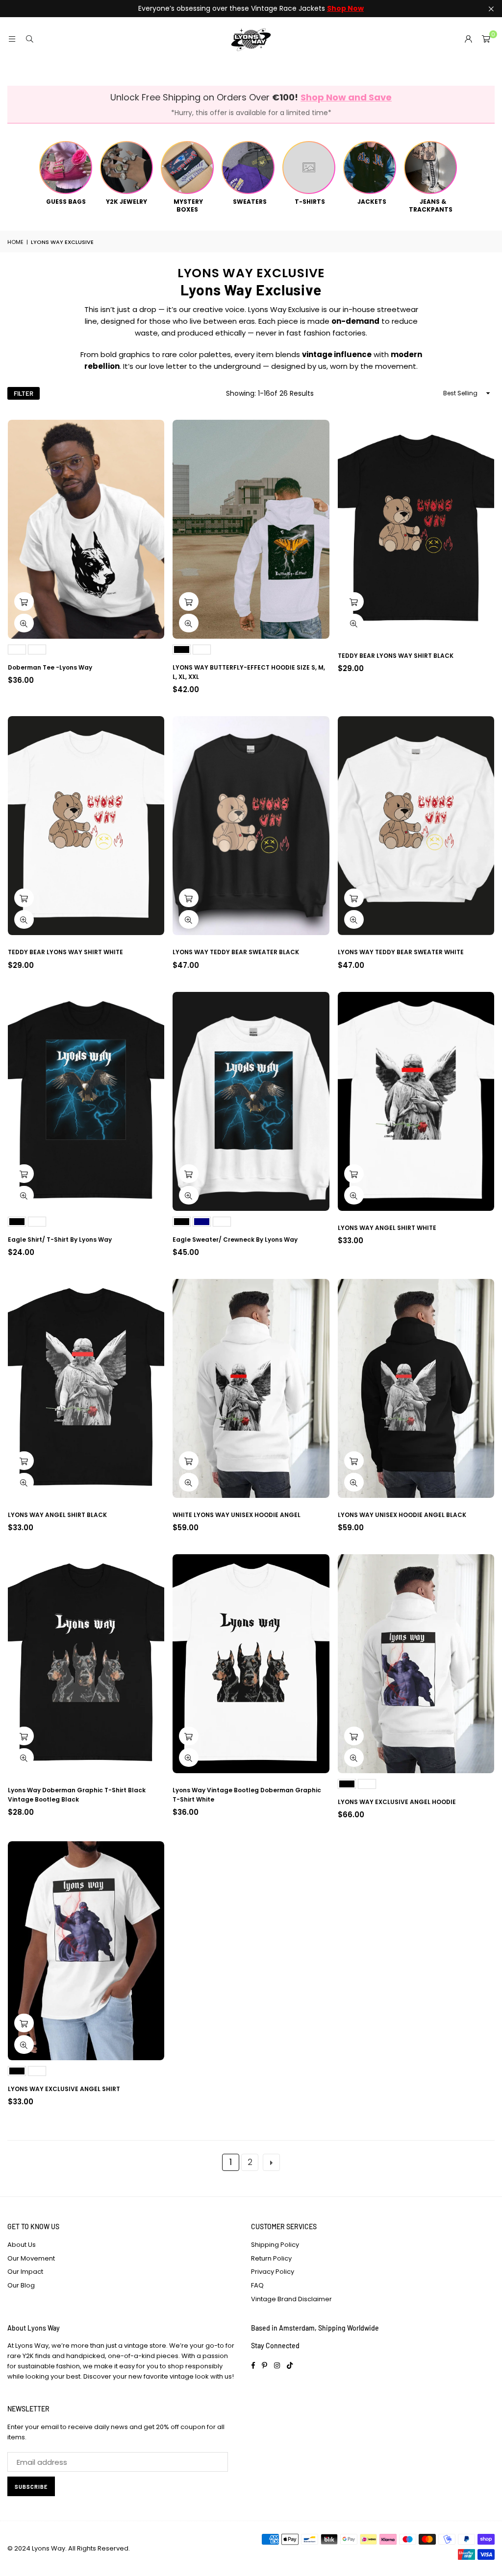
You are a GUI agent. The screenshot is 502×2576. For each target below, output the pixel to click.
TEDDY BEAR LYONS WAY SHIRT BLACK (396, 656)
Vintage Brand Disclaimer (291, 2299)
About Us (22, 2245)
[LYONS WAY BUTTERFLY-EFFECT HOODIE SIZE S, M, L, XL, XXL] (251, 529)
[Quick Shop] (24, 602)
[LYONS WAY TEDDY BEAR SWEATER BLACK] (251, 826)
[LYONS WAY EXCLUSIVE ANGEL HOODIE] (416, 1664)
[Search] (29, 39)
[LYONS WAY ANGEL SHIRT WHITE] (416, 1101)
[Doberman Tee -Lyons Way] (86, 529)
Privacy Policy (273, 2272)
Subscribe (31, 2487)
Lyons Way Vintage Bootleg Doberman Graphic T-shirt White (247, 1795)
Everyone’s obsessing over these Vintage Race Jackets (251, 9)
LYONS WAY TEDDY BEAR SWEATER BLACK (236, 952)
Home (15, 242)
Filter (24, 393)
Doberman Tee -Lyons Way (50, 667)
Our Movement (31, 2258)
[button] (486, 39)
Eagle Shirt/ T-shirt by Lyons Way (60, 1240)
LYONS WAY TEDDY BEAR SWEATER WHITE (401, 952)
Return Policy (271, 2258)
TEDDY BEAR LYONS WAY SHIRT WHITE (65, 952)
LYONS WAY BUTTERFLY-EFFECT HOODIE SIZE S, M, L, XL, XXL (249, 672)
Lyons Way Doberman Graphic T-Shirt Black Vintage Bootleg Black (77, 1795)
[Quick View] (24, 623)
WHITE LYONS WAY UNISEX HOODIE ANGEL (237, 1515)
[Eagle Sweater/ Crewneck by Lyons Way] (251, 1101)
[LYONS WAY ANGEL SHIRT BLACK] (86, 1388)
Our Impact (25, 2272)
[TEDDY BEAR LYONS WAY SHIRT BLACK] (416, 529)
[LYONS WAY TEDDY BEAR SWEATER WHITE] (416, 826)
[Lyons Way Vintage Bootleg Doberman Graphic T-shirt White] (251, 1664)
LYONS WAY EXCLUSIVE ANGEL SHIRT (64, 2089)
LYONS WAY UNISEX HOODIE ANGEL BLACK (402, 1515)
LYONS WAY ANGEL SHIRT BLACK (57, 1515)
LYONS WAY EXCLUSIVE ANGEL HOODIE (397, 1802)
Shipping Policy (275, 2245)
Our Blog (21, 2285)
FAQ (257, 2285)
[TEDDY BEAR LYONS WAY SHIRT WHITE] (86, 826)
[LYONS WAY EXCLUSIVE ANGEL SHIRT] (86, 1951)
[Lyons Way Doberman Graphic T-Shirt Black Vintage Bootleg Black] (86, 1664)
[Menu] (12, 39)
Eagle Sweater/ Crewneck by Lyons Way (235, 1240)
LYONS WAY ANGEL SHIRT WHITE (387, 1228)
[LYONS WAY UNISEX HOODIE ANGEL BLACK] (416, 1388)
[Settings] (468, 39)
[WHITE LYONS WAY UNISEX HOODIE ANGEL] (251, 1388)
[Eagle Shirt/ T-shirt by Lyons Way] (86, 1101)
